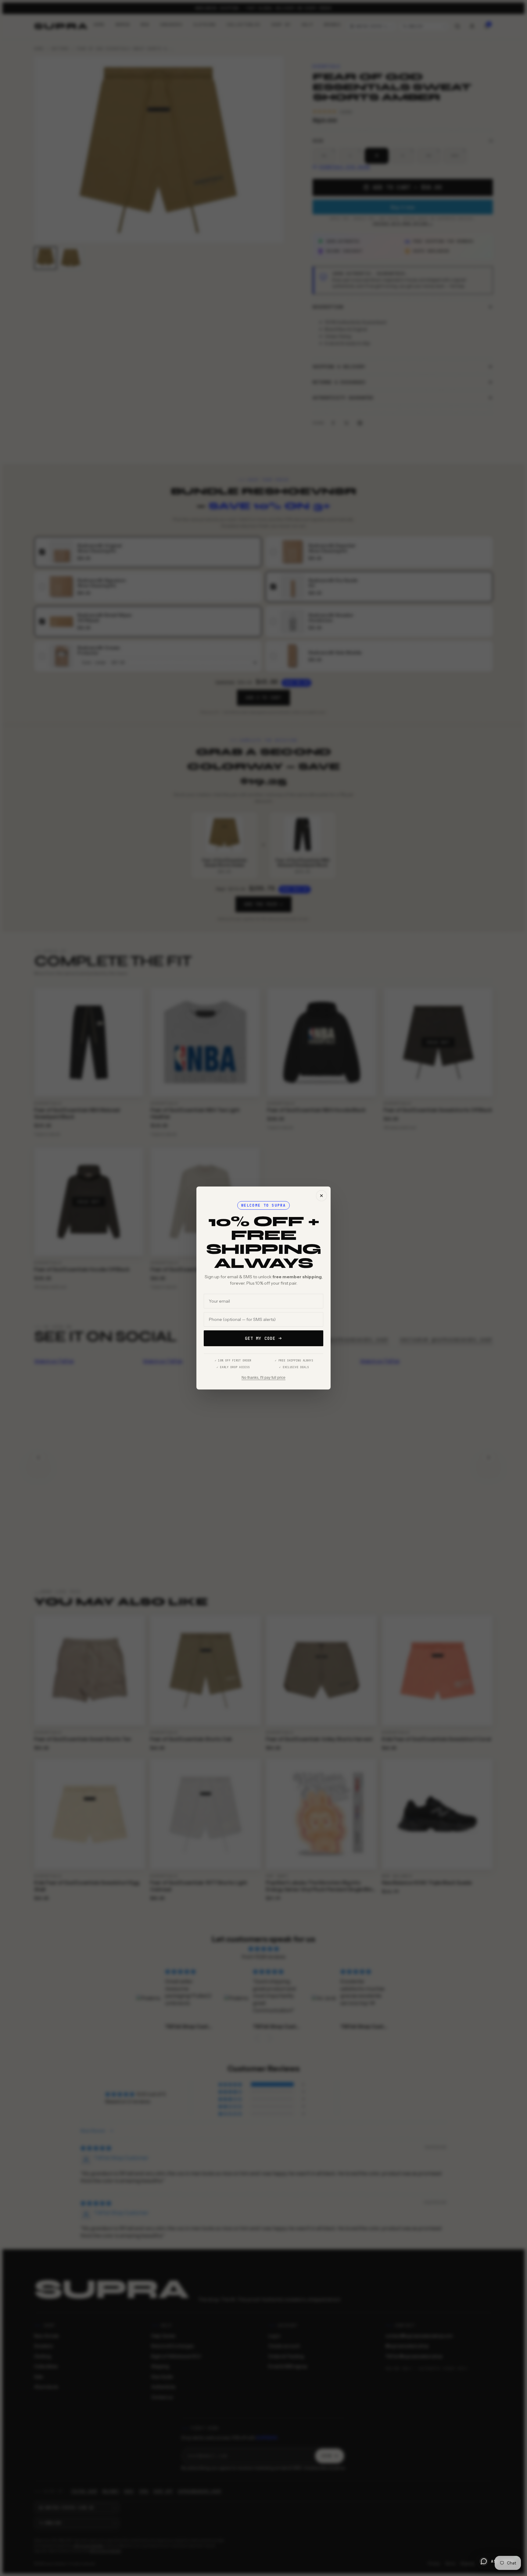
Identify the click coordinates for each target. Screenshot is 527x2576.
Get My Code (260, 1338)
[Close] (321, 1196)
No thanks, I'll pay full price (263, 1378)
